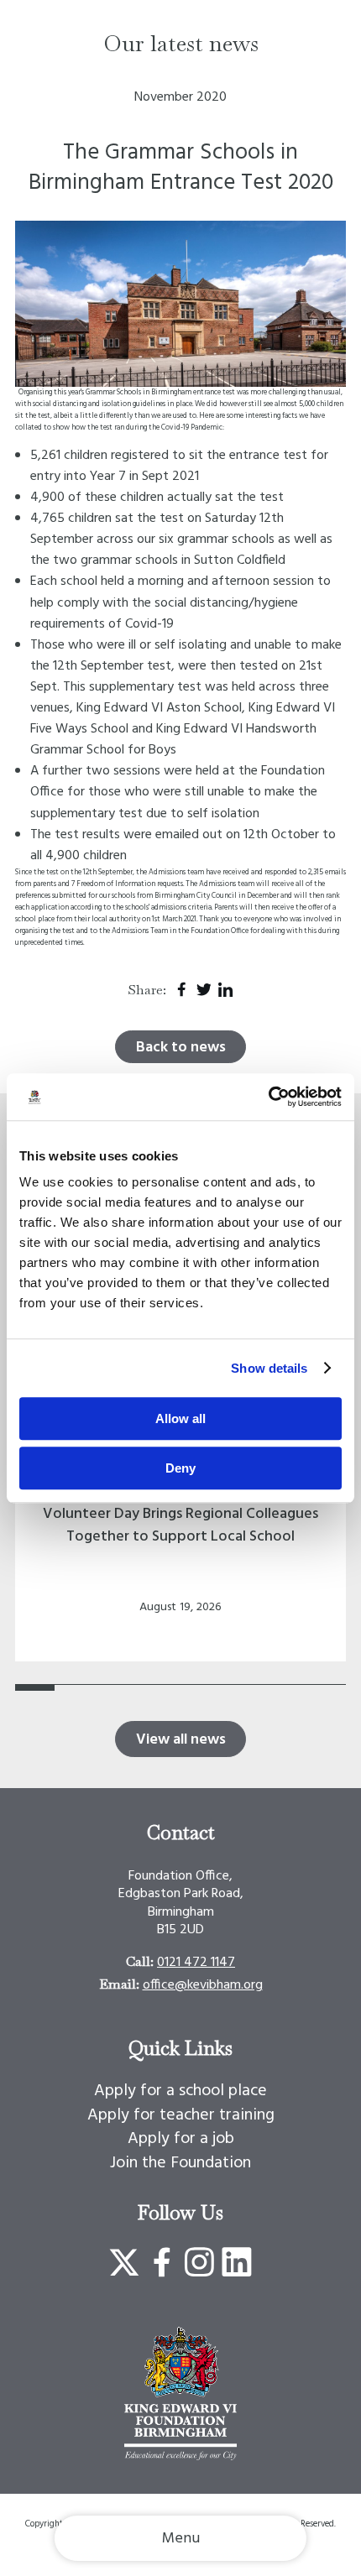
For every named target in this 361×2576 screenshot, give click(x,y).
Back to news (181, 1048)
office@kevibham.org (203, 1985)
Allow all (180, 1418)
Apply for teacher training (181, 2115)
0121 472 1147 (196, 1963)
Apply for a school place (180, 2091)
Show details (269, 1368)
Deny (180, 1468)
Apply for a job (181, 2139)
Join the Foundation (180, 2163)
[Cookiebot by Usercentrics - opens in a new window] (268, 1097)
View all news (181, 1740)
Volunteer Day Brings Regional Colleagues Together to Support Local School (180, 1525)
